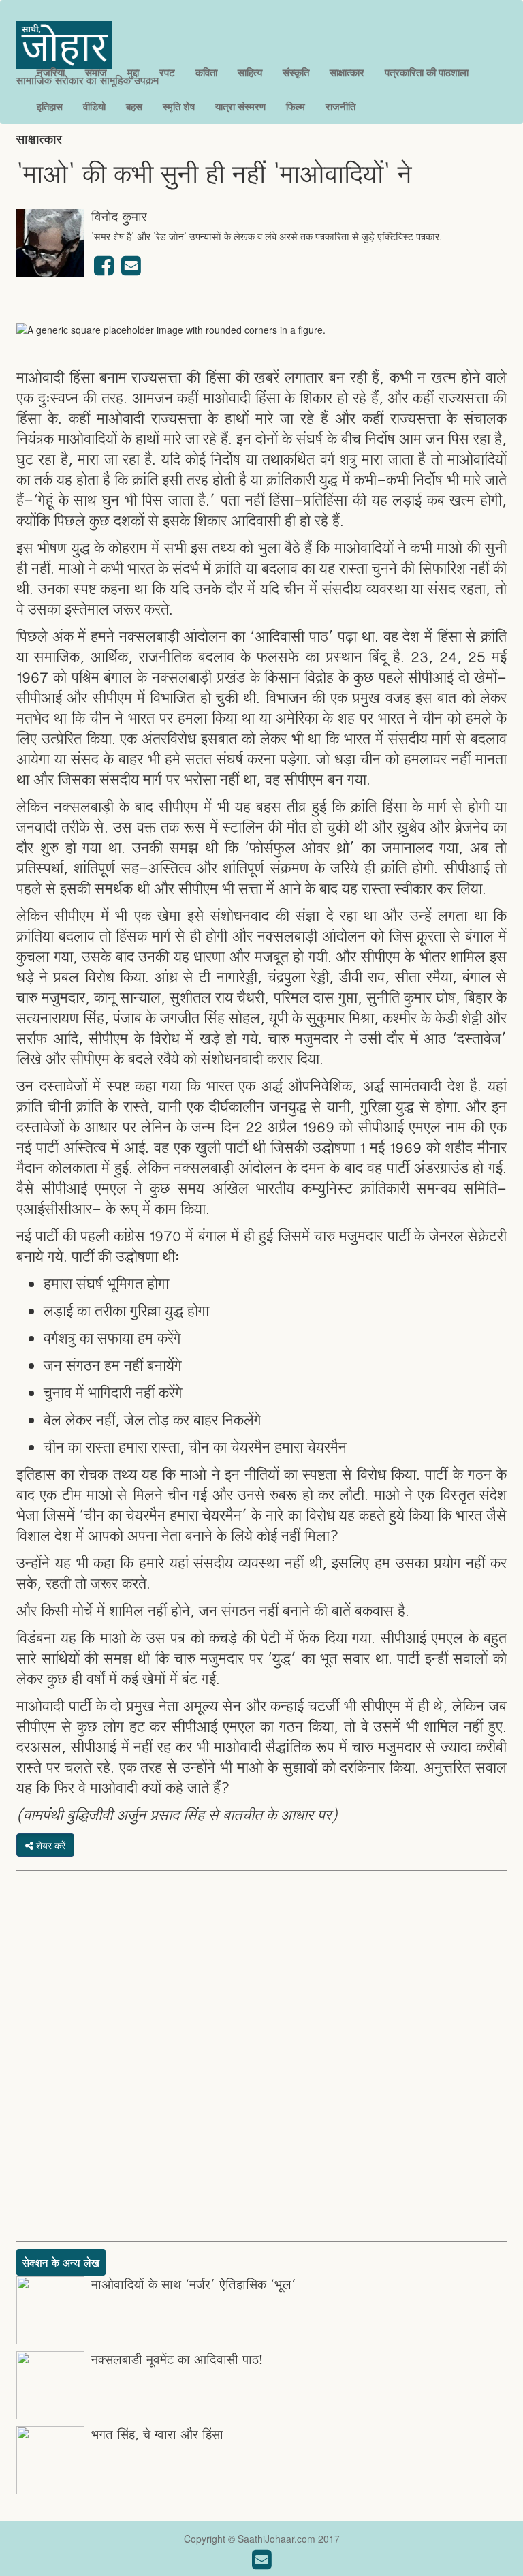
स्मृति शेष (179, 106)
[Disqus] (261, 2055)
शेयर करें (49, 1845)
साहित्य (250, 72)
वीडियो (94, 106)
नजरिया (51, 72)
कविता (206, 72)
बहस (134, 106)
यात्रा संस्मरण (240, 106)
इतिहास (50, 106)
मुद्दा (133, 72)
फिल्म (296, 106)
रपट (167, 72)
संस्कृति (296, 72)
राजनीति (340, 106)
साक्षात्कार (347, 72)
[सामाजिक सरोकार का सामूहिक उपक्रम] (88, 28)
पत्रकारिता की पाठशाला (427, 72)
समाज (96, 72)
